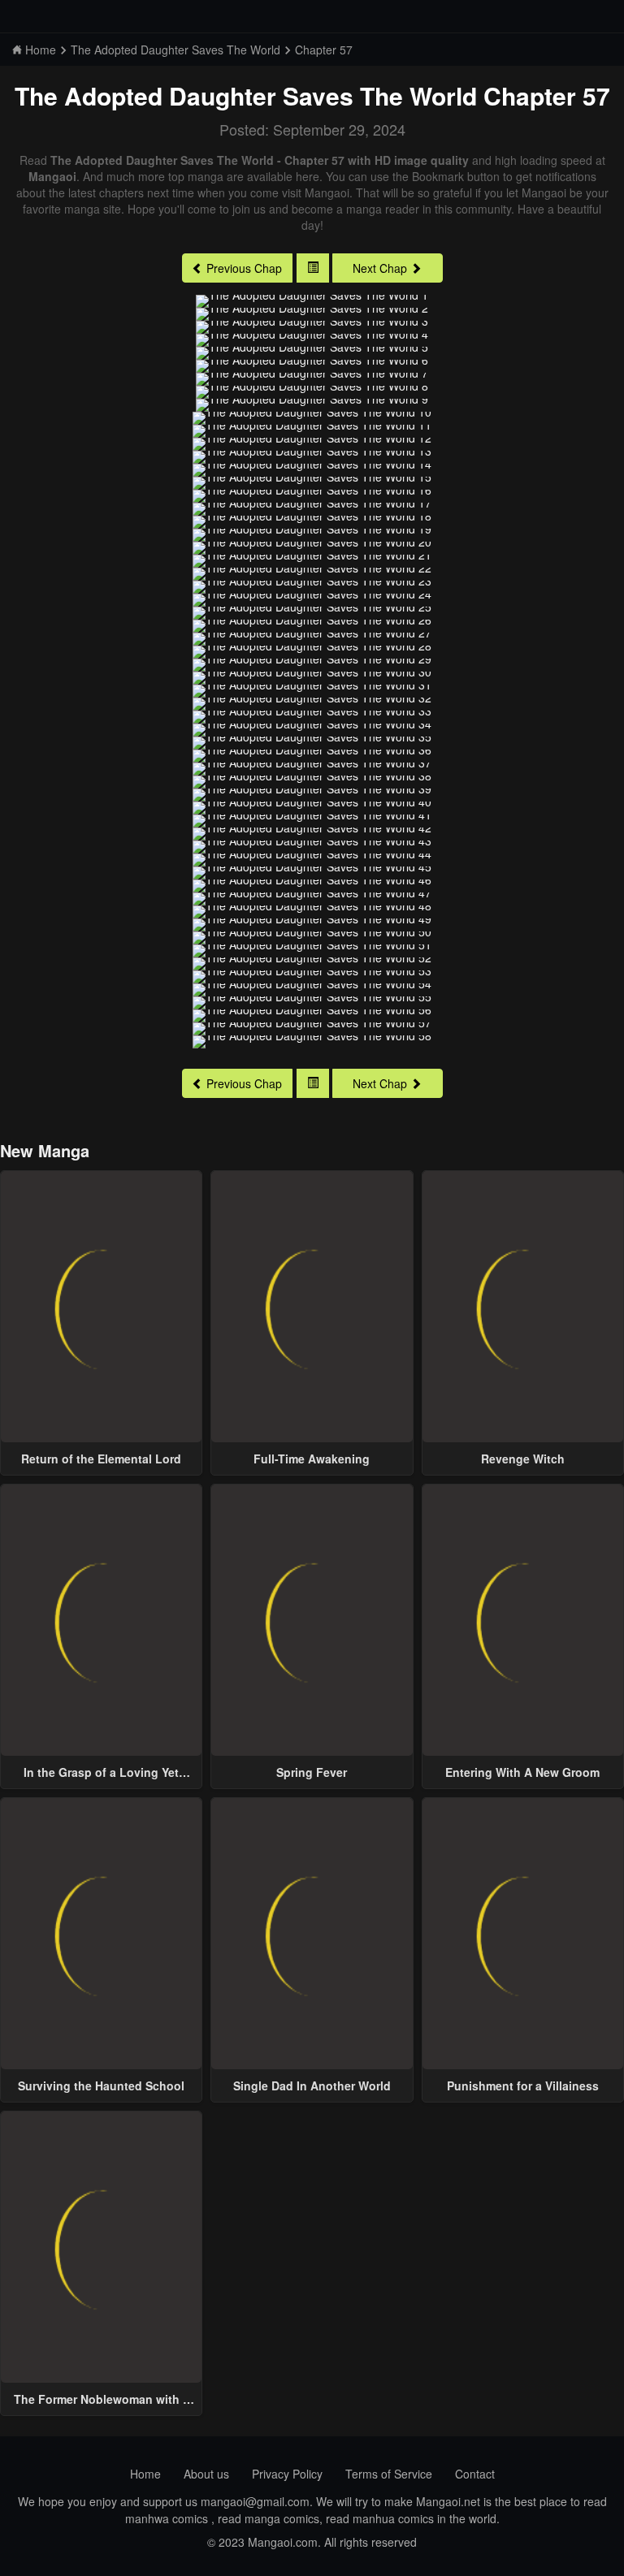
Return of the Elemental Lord (101, 1459)
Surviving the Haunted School (101, 2085)
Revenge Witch (523, 1459)
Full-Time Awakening (312, 1459)
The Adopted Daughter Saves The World (246, 95)
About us (206, 2474)
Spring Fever (312, 1772)
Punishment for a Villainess (523, 2085)
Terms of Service (389, 2474)
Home (145, 2474)
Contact (475, 2474)
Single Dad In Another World (312, 2085)
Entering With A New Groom (522, 1772)
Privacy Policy (287, 2474)
